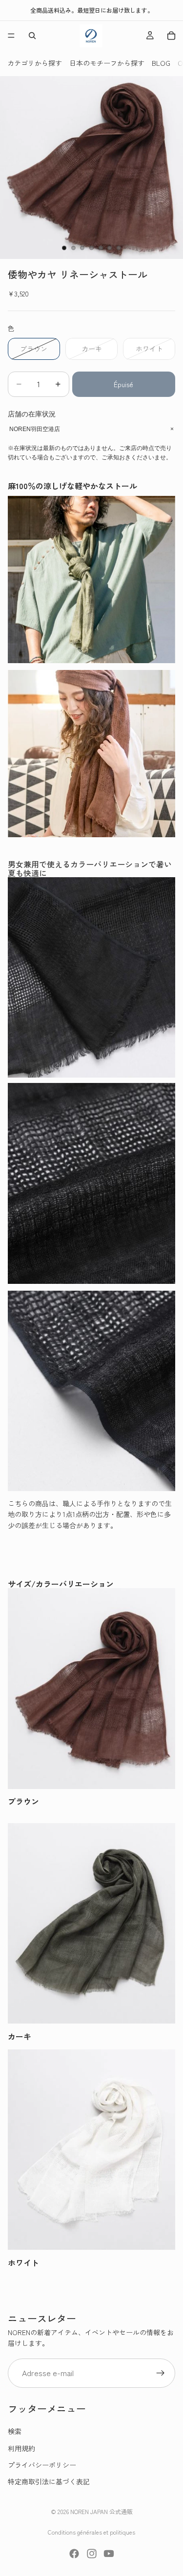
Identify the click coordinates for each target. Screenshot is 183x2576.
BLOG (161, 63)
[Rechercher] (32, 36)
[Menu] (11, 36)
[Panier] (171, 36)
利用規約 (21, 2448)
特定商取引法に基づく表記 (49, 2481)
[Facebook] (74, 2554)
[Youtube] (109, 2554)
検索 (15, 2431)
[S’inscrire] (161, 2373)
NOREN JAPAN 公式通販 (102, 2511)
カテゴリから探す (35, 63)
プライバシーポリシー (42, 2464)
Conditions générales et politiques (91, 2532)
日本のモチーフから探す (107, 63)
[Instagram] (92, 2554)
